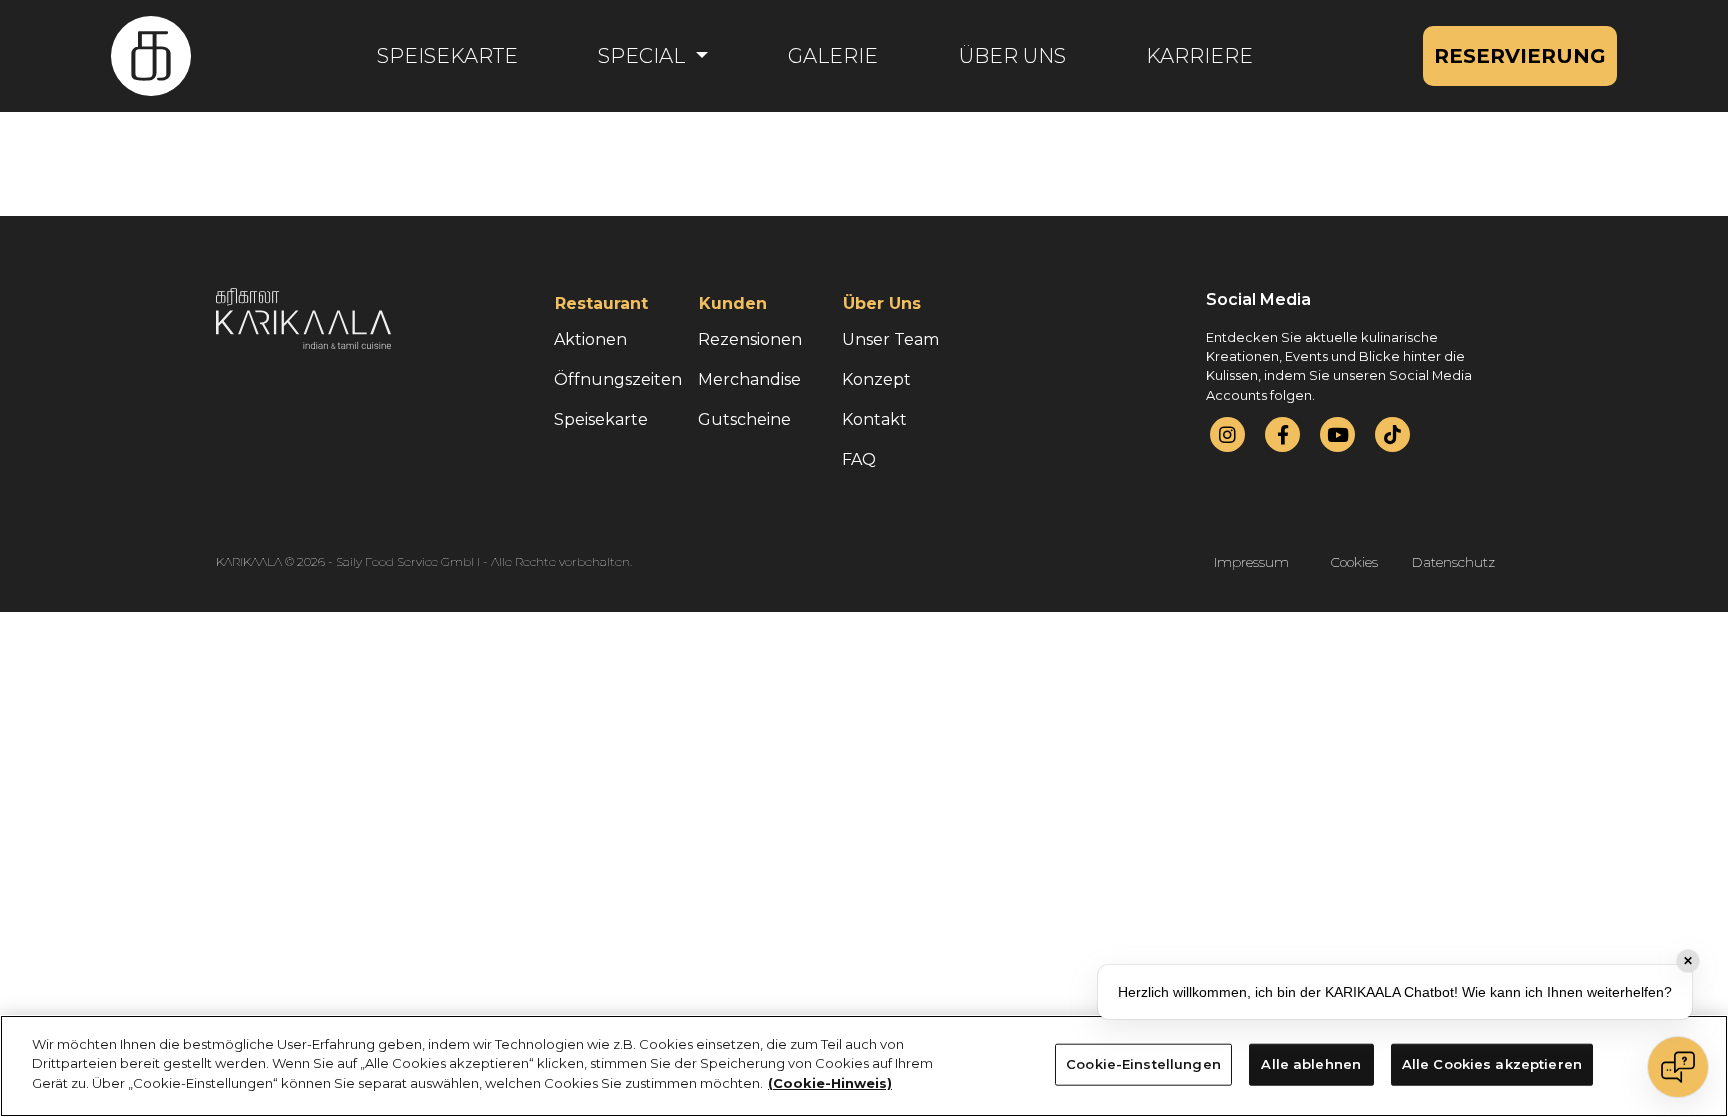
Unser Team (890, 339)
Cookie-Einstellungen (1143, 1064)
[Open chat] (1678, 1067)
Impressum (1251, 562)
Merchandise (749, 379)
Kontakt (874, 419)
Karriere (1199, 56)
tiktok (1392, 434)
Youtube (1338, 434)
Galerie (833, 56)
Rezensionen (750, 339)
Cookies (1354, 562)
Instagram (1227, 434)
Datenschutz (1453, 562)
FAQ (859, 459)
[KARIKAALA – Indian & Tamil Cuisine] (151, 56)
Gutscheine (744, 419)
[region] (864, 1066)
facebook (1283, 434)
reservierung (1520, 56)
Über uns (1012, 56)
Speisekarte (447, 56)
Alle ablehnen (1311, 1064)
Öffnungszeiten (618, 379)
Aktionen (590, 339)
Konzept (876, 379)
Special (644, 56)
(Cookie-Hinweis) (830, 1083)
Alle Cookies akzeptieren (1492, 1064)
